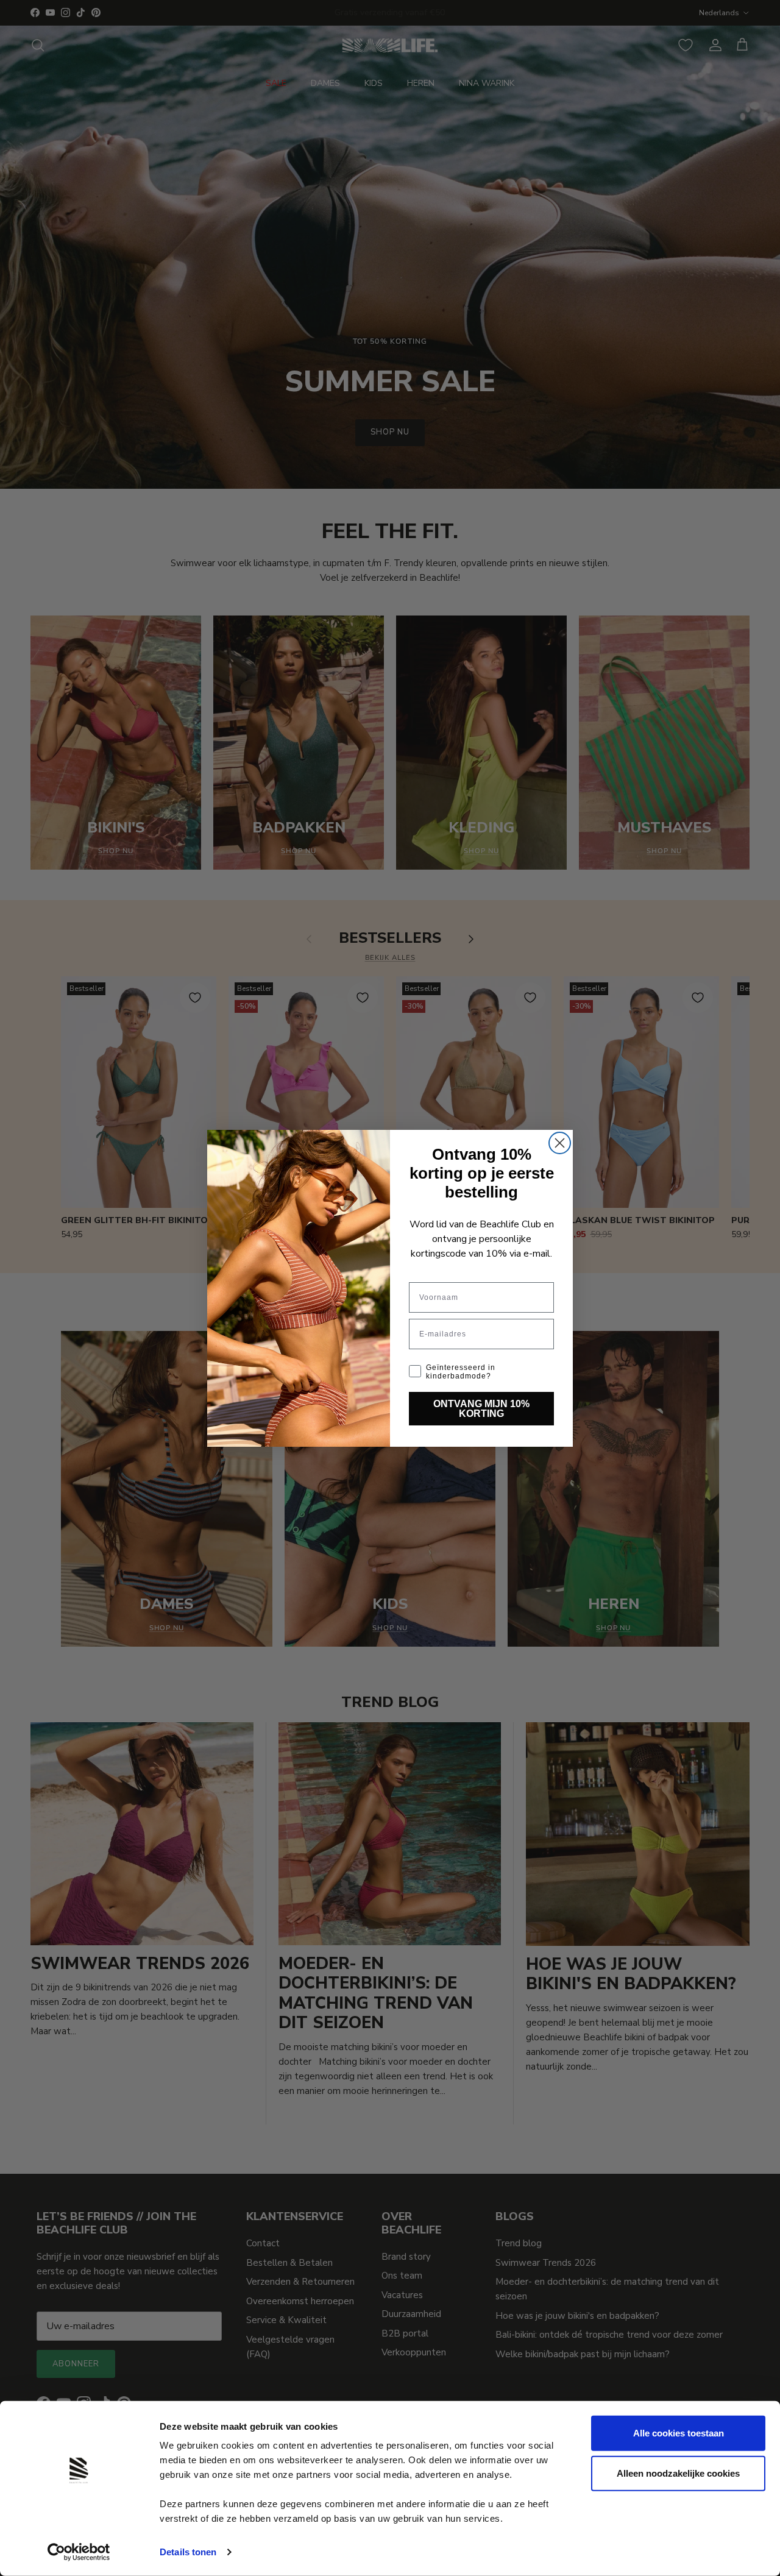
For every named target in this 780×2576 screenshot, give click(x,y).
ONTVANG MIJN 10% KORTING (481, 1408)
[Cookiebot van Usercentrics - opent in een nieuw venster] (79, 2552)
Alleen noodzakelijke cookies (678, 2473)
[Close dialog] (560, 1143)
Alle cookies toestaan (679, 2433)
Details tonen (188, 2552)
